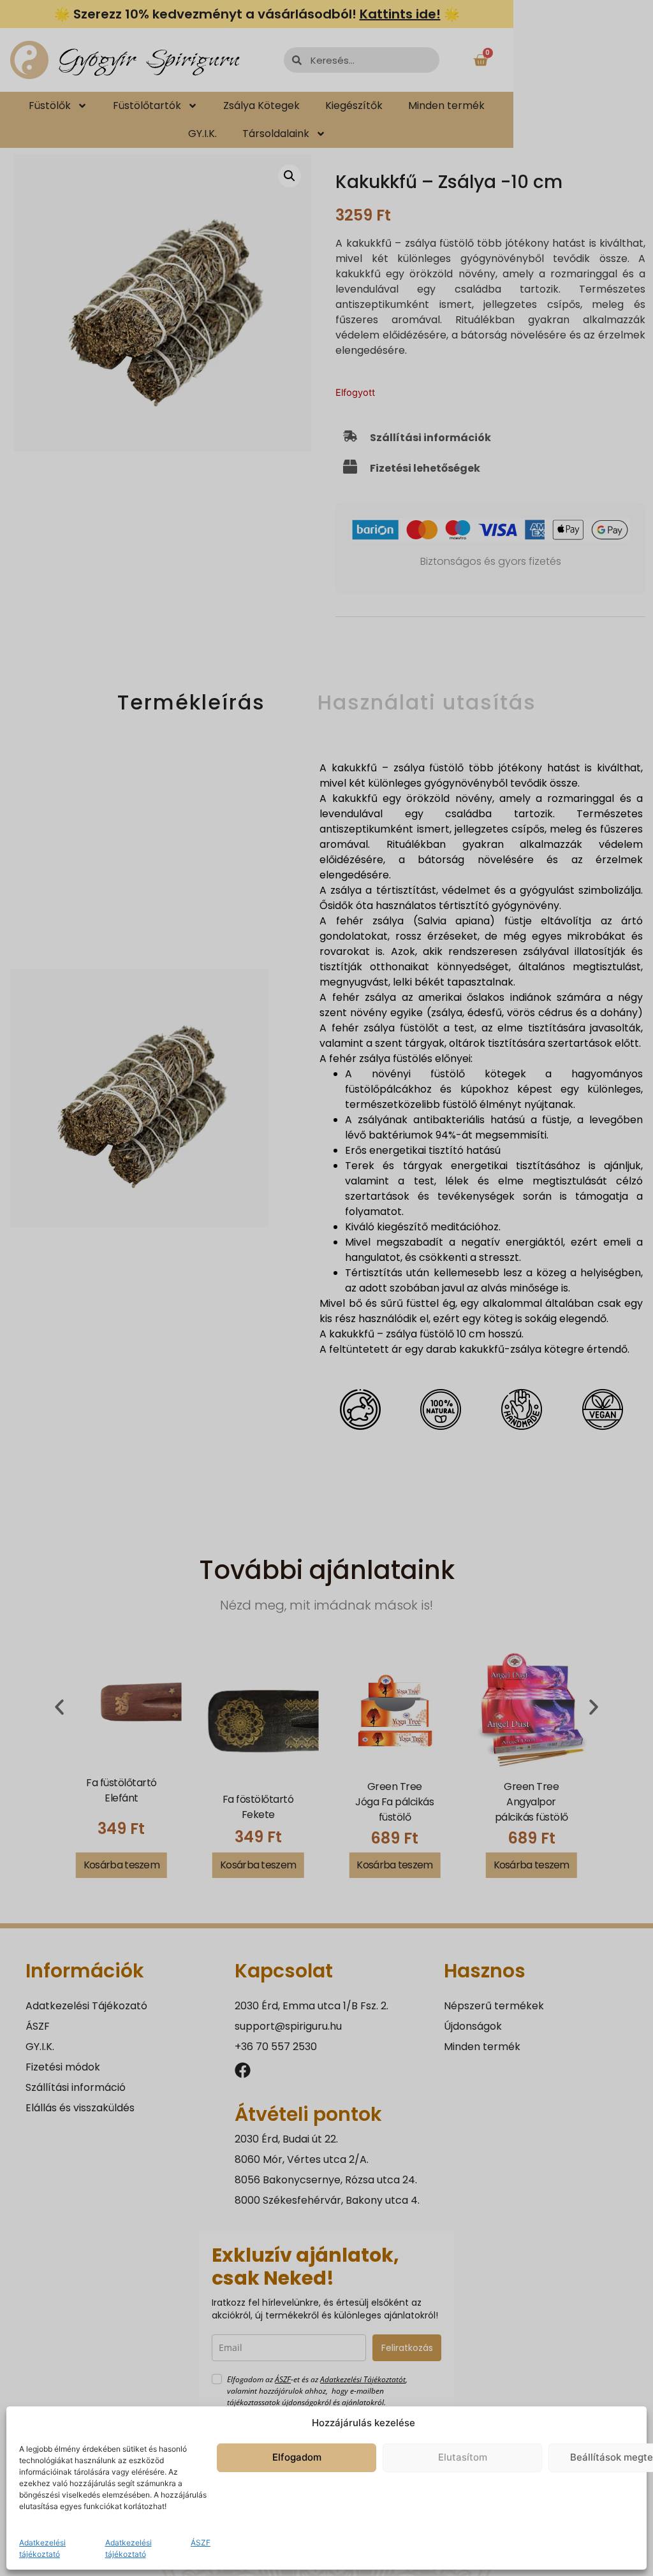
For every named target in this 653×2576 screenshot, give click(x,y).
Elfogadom (297, 2457)
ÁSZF (201, 2543)
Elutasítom (463, 2457)
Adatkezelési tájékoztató (42, 2548)
